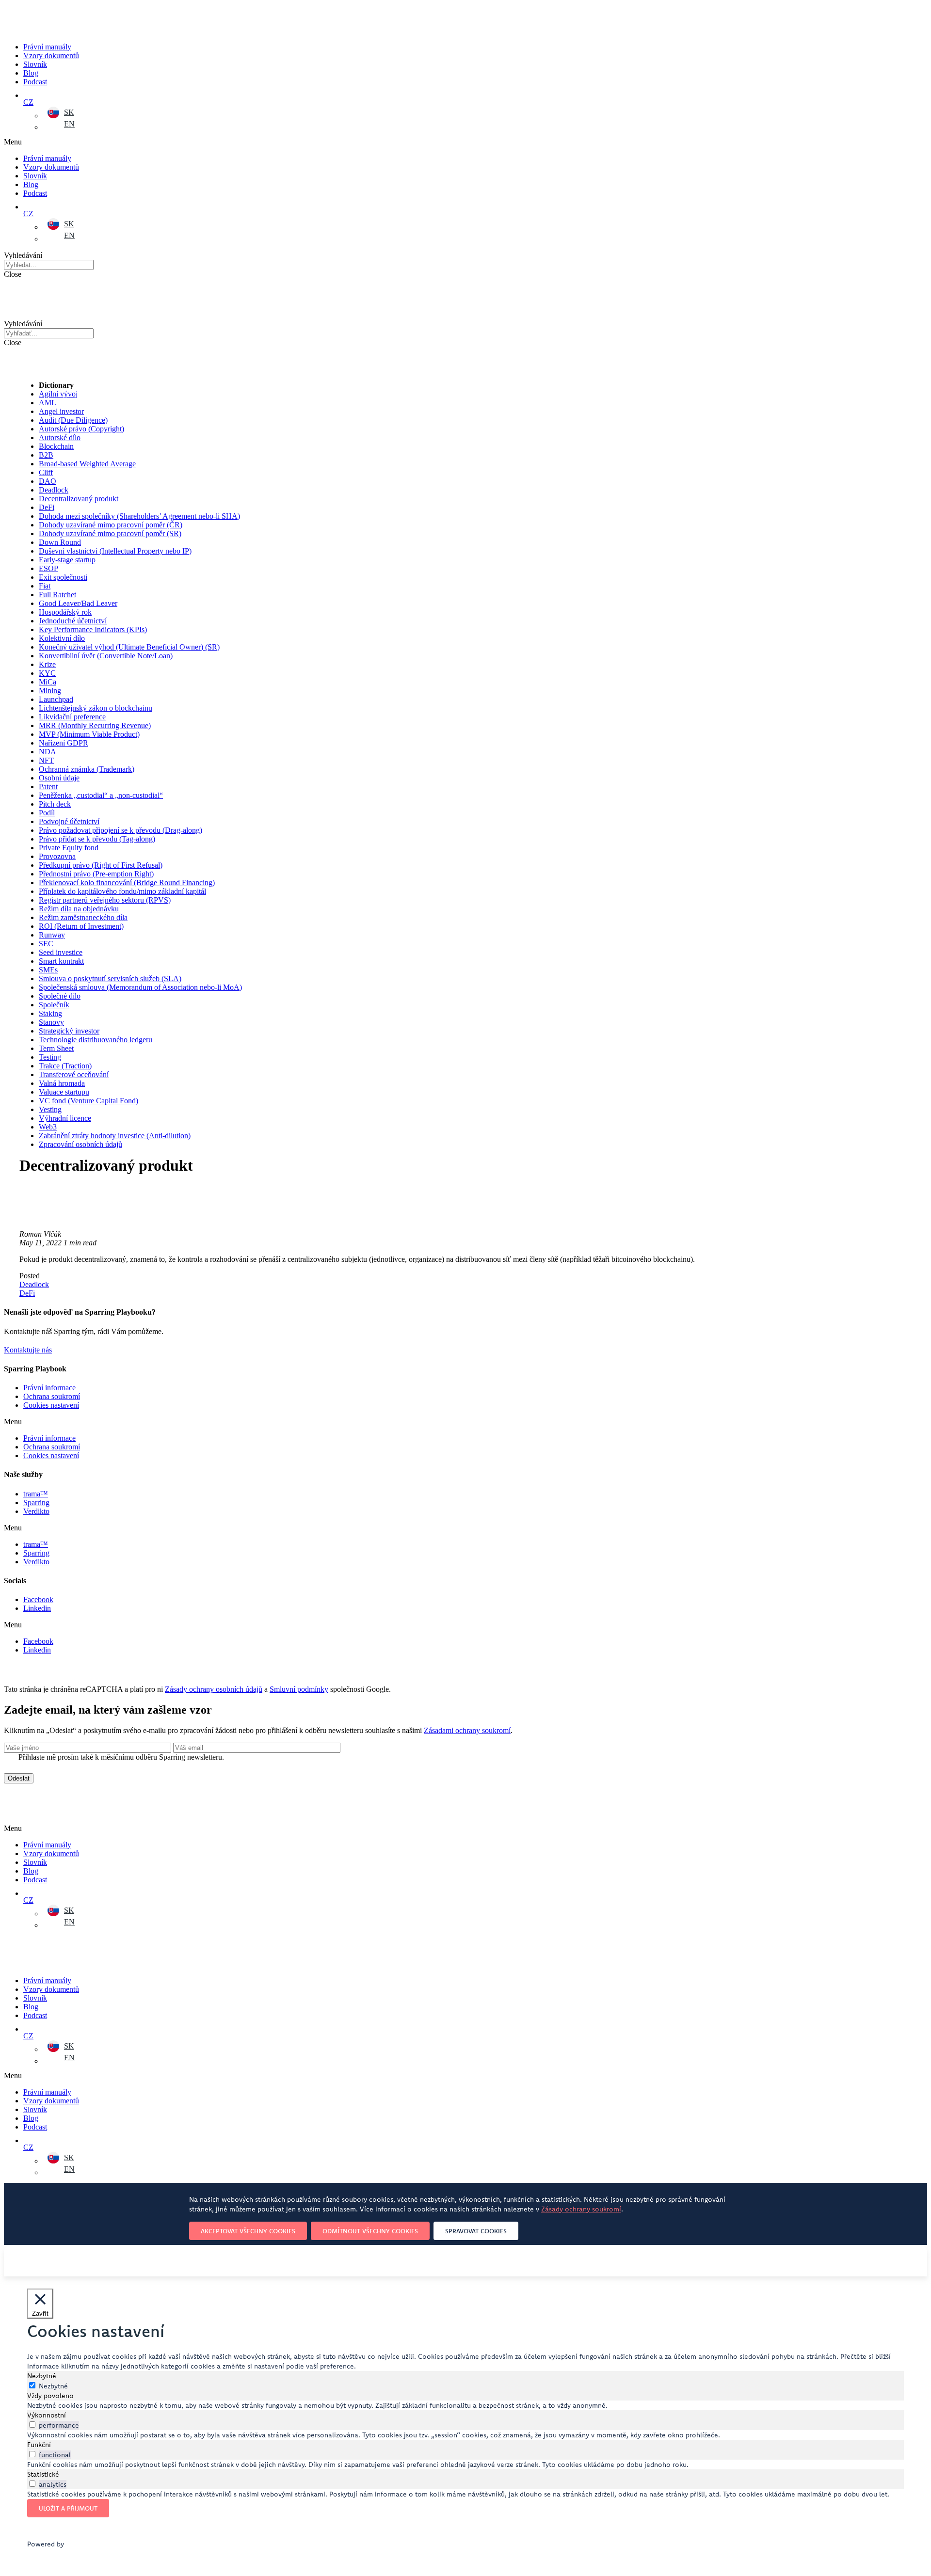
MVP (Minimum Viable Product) (89, 734)
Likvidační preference (72, 717)
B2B (46, 455)
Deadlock (54, 490)
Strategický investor (69, 1031)
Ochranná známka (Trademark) (87, 769)
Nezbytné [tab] (42, 2376)
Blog (31, 73)
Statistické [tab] (43, 2474)
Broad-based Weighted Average (87, 464)
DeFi (47, 507)
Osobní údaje (59, 778)
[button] (280, 142)
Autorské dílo (60, 437)
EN (69, 124)
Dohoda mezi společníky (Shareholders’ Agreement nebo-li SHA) (139, 516)
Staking (50, 1013)
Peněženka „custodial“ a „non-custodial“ (101, 795)
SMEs (48, 970)
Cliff (46, 472)
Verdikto (36, 1511)
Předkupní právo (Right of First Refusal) (101, 865)
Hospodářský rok (65, 612)
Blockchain (56, 446)
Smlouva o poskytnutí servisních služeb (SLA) (110, 978)
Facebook (38, 1599)
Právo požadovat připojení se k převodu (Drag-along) (120, 830)
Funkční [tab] (39, 2445)
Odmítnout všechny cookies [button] (370, 2231)
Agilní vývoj (58, 394)
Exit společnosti (63, 577)
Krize (47, 664)
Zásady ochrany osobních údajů (214, 1689)
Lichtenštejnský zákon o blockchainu (96, 708)
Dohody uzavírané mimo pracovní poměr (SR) (110, 533)
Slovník (35, 64)
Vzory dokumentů (51, 56)
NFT (46, 760)
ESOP (48, 568)
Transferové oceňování (74, 1074)
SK (69, 112)
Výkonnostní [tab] (47, 2415)
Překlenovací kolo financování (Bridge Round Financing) (127, 883)
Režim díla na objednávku (79, 909)
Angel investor (61, 411)
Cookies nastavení (51, 1405)
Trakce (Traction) (65, 1066)
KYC (47, 673)
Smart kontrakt (61, 961)
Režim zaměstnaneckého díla (83, 917)
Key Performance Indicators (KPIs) (93, 629)
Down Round (60, 542)
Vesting (50, 1109)
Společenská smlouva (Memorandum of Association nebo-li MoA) (140, 987)
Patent (48, 787)
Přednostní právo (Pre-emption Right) (96, 874)
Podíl (47, 813)
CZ (28, 102)
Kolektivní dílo (62, 638)
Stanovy (51, 1022)
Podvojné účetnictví (69, 821)
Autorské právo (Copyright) (81, 429)
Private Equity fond (69, 848)
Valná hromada (62, 1083)
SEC (46, 944)
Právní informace (49, 1388)
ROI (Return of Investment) (81, 926)
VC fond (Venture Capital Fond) (88, 1101)
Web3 (48, 1127)
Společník (54, 1005)
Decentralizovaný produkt (79, 499)
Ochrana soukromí (52, 1396)
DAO (48, 481)
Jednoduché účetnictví (73, 621)
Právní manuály (47, 47)
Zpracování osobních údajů (80, 1144)
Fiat (45, 586)
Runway (52, 935)
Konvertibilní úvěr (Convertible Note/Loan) (106, 656)
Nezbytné (53, 2386)
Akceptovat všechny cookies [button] (248, 2231)
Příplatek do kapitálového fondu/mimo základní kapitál (122, 891)
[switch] (32, 2425)
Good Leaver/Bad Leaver (78, 603)
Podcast (35, 82)
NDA (48, 752)
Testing (50, 1057)
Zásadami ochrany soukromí (467, 1730)
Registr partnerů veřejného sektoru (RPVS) (105, 900)
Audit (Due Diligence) (73, 420)
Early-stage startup (67, 560)
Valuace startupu (64, 1092)
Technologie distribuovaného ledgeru (96, 1040)
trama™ (36, 1494)
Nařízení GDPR (64, 743)
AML (48, 403)
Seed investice (61, 952)
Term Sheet (56, 1048)
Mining (50, 691)
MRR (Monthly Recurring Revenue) (95, 725)
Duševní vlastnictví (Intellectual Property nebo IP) (115, 551)
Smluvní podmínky (299, 1689)
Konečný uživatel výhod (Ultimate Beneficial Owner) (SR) (129, 647)
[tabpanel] (465, 2405)
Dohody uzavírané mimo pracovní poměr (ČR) (111, 525)
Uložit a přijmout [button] (68, 2508)
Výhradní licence (65, 1118)
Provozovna (57, 856)
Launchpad (56, 699)
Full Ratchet (57, 595)
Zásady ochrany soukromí (581, 2209)
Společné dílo (60, 996)
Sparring (36, 1503)
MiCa (48, 682)
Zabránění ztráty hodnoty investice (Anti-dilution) (115, 1136)
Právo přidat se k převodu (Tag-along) (97, 839)
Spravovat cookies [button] (476, 2231)
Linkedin (37, 1608)
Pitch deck (55, 804)
